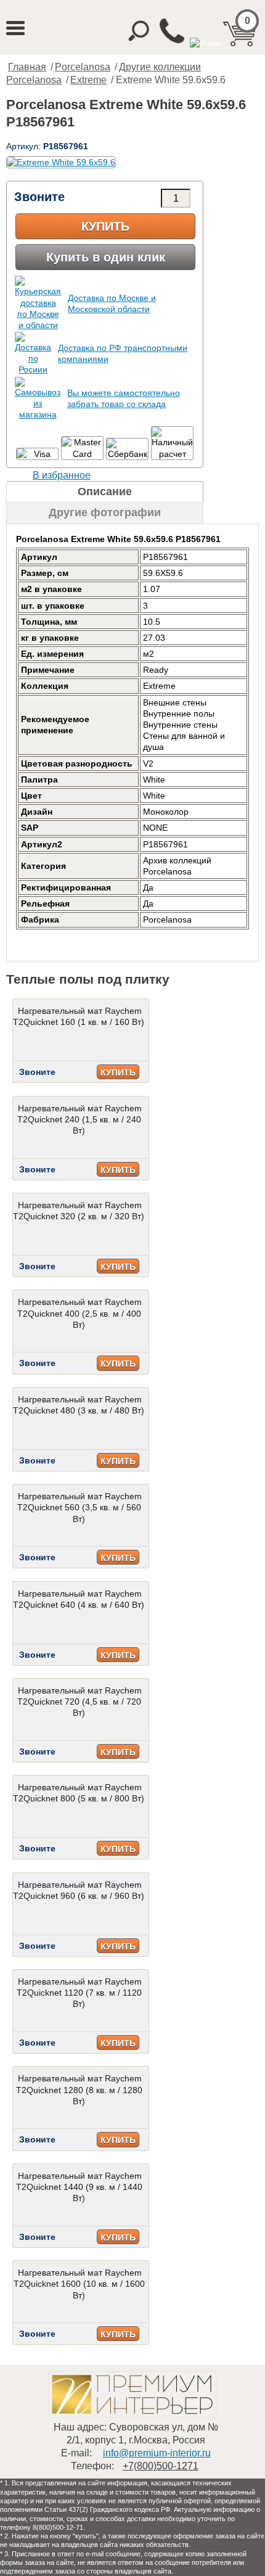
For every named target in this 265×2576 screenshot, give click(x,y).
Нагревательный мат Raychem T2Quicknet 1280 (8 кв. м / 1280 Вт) (79, 2089)
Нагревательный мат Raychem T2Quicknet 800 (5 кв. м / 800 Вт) (79, 1793)
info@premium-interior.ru (157, 2453)
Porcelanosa (83, 67)
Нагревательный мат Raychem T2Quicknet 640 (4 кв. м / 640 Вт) (79, 1599)
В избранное (62, 475)
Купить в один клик (106, 257)
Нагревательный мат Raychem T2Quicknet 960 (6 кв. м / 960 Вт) (79, 1890)
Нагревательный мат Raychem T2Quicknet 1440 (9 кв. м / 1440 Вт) (79, 2187)
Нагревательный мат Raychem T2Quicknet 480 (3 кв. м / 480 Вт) (79, 1405)
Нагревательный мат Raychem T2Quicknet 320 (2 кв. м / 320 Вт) (79, 1211)
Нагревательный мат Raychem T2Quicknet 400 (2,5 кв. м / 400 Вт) (79, 1313)
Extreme (88, 80)
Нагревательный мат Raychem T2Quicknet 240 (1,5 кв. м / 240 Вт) (79, 1119)
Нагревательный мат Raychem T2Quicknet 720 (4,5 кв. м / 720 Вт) (79, 1702)
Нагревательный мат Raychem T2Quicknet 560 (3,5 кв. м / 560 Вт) (79, 1507)
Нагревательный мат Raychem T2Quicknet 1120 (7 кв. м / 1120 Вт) (79, 1993)
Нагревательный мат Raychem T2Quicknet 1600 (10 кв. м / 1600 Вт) (79, 2284)
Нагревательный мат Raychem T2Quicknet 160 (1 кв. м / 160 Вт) (79, 1016)
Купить (105, 226)
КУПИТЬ (118, 1072)
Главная (27, 67)
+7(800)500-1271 (161, 2466)
